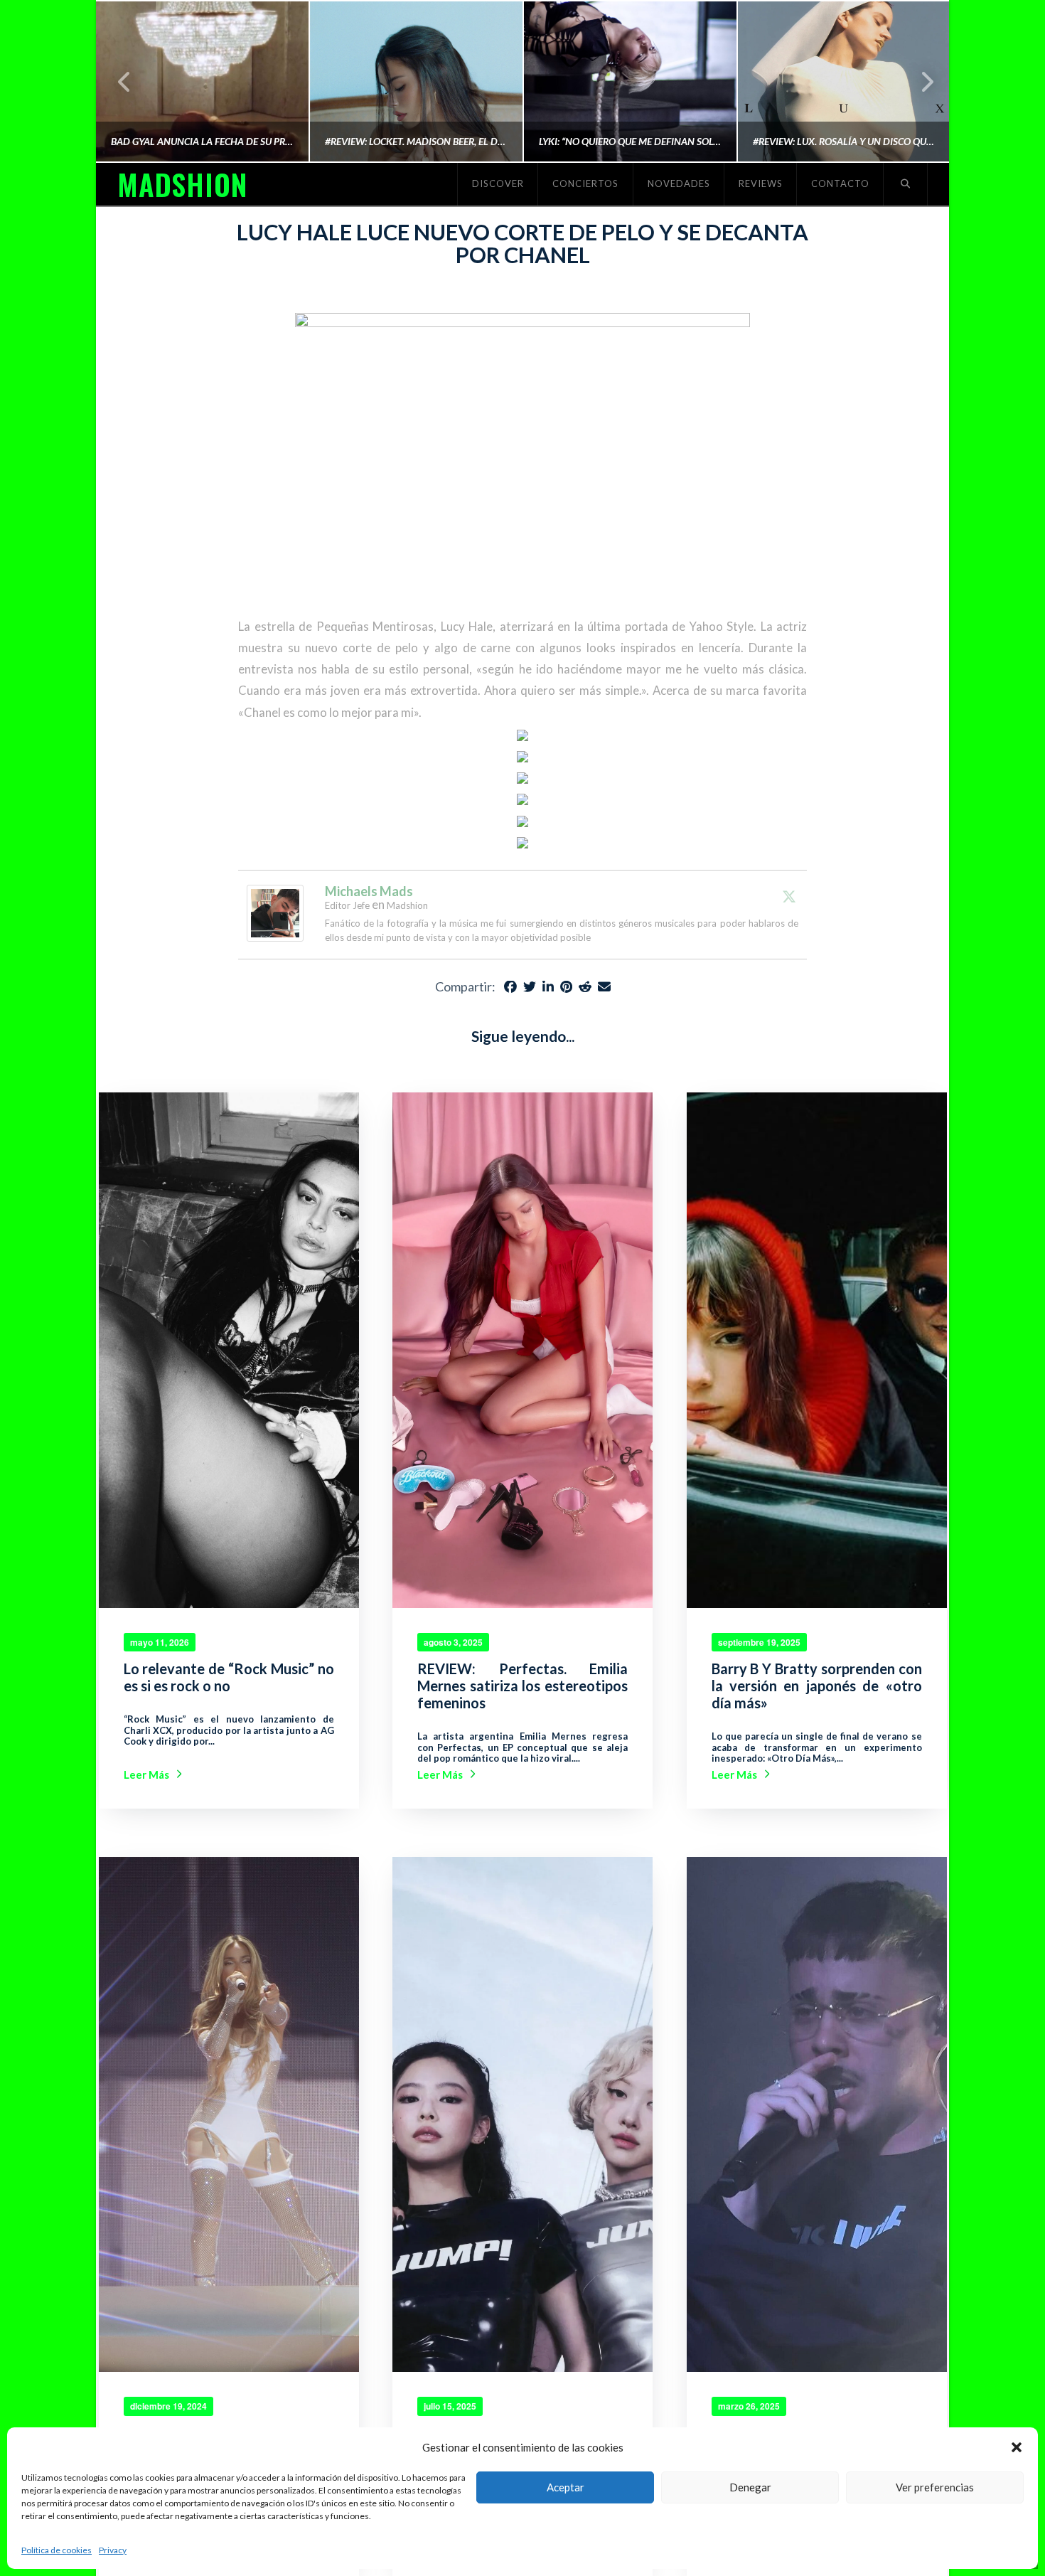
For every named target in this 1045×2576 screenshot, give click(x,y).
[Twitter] (789, 896)
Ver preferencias (935, 2487)
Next (919, 81)
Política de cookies (57, 2550)
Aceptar (566, 2487)
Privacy (113, 2550)
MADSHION (182, 184)
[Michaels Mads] (275, 911)
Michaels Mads (369, 891)
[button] (1017, 2447)
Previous (125, 81)
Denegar (750, 2487)
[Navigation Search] (906, 184)
